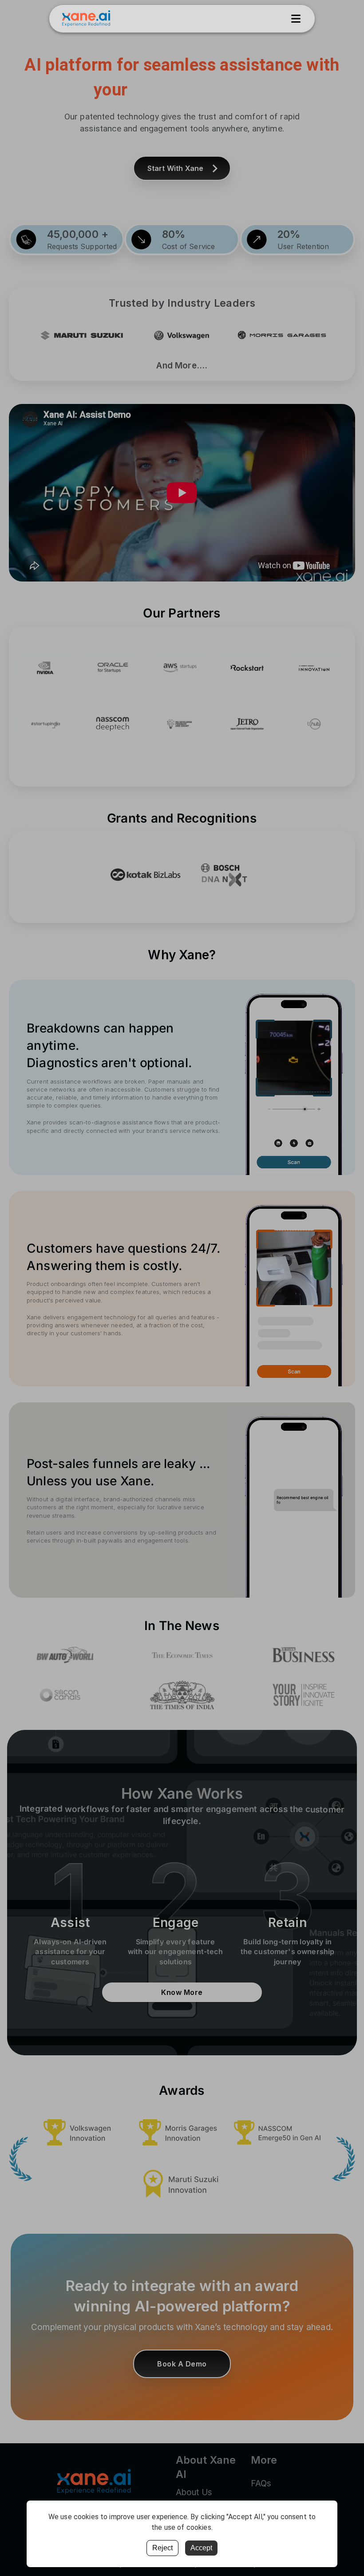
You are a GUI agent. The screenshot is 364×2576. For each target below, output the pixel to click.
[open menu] (296, 19)
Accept (201, 2548)
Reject (162, 2548)
